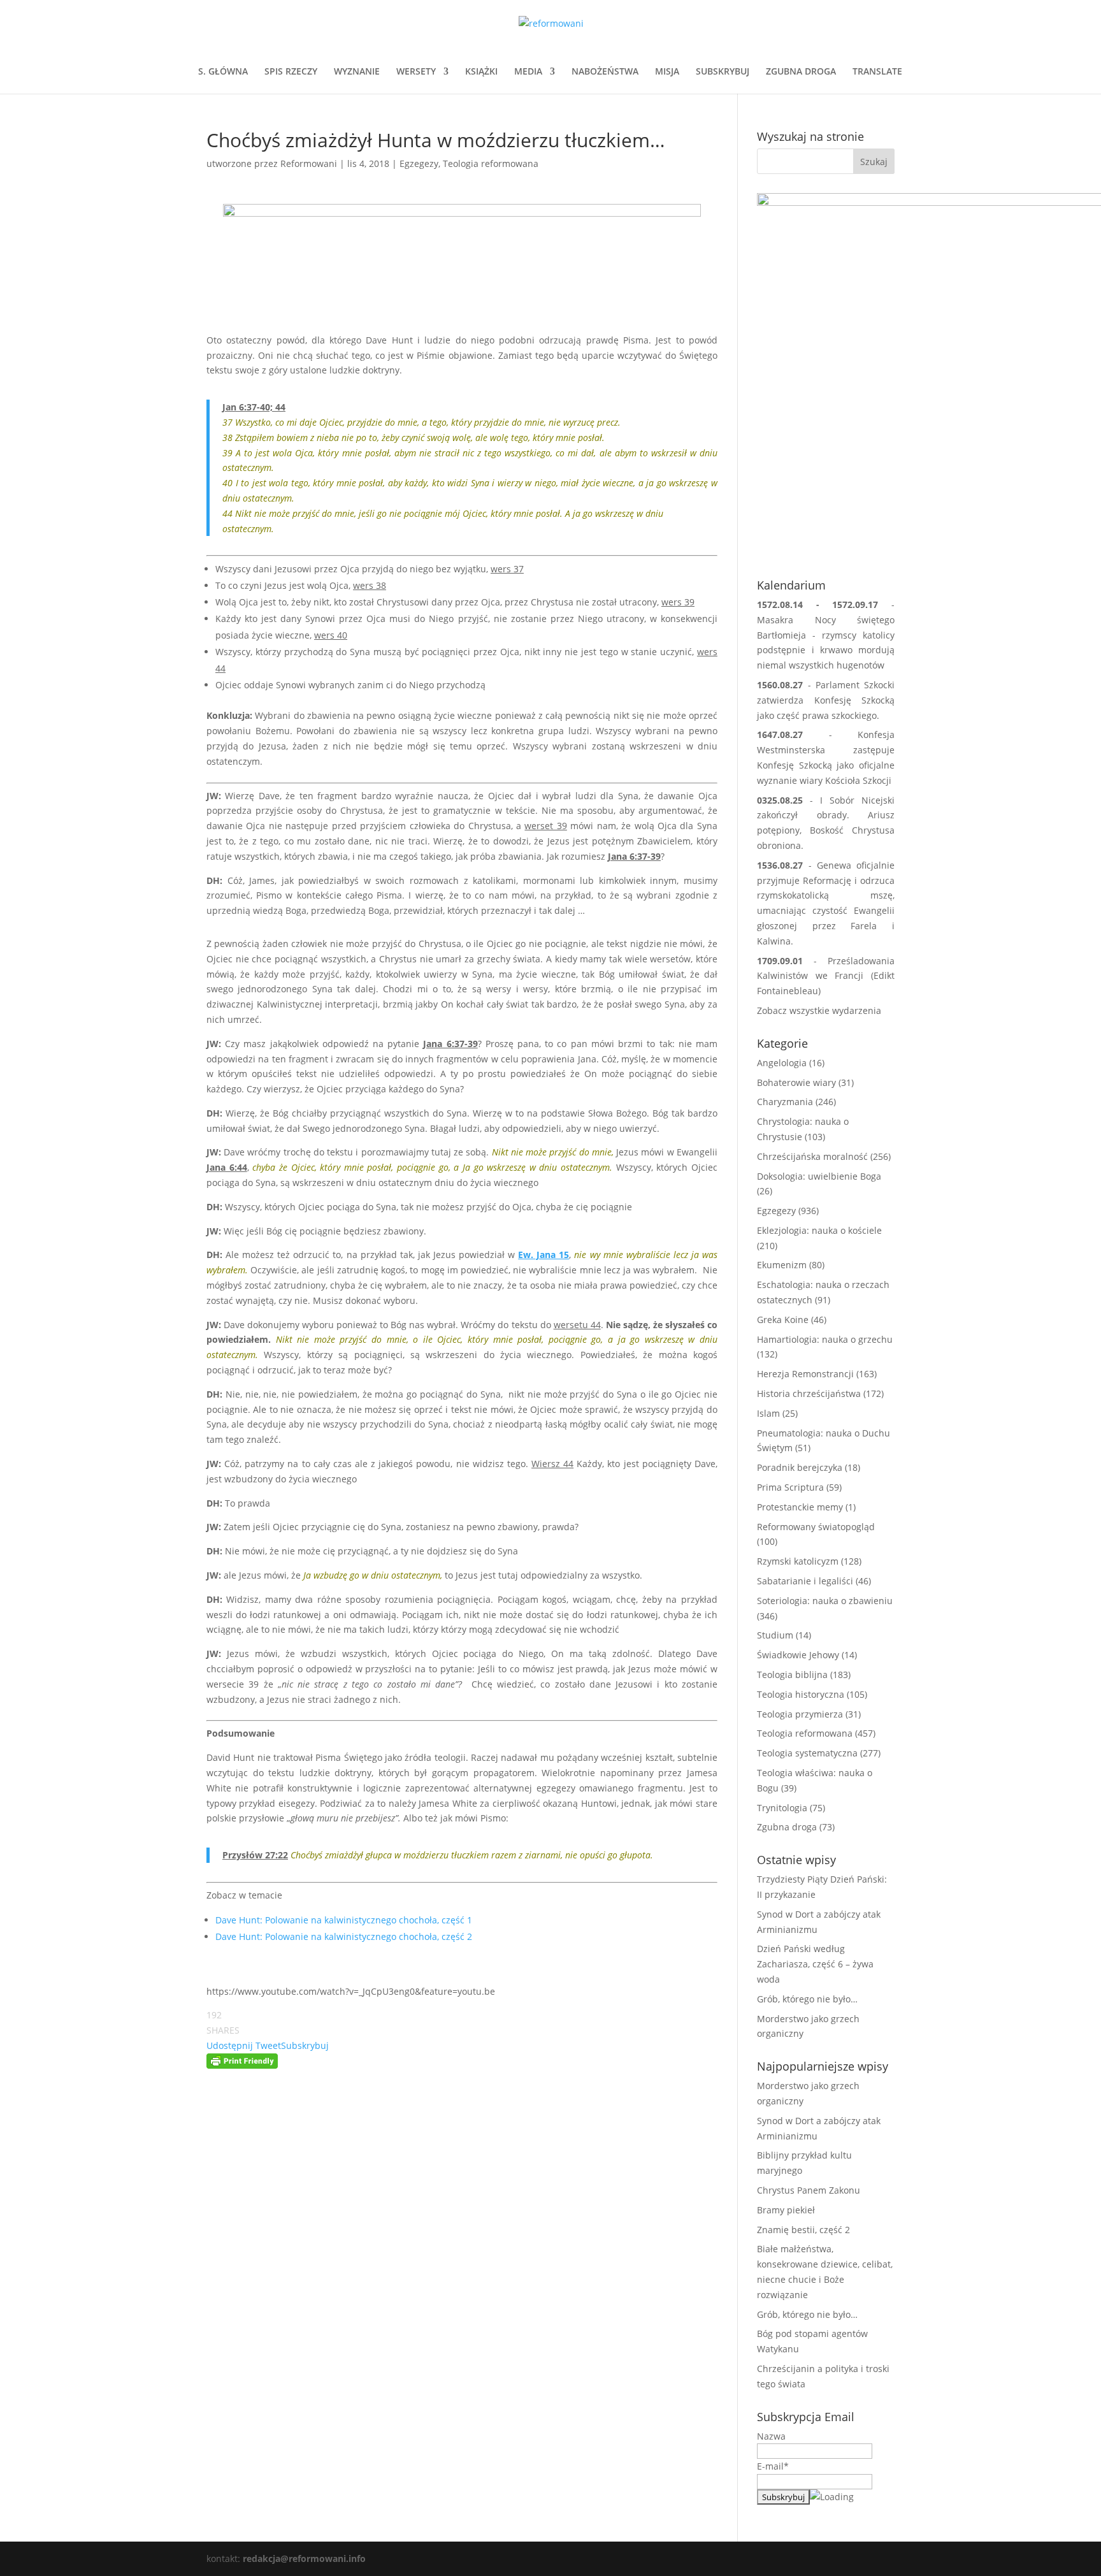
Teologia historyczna (801, 1694)
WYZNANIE (357, 72)
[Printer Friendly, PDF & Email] (242, 2061)
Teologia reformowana (491, 163)
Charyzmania (785, 1102)
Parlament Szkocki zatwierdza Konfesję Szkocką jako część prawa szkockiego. (826, 700)
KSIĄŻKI (481, 72)
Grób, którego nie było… (807, 1999)
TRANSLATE (877, 72)
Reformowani (309, 163)
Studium (775, 1635)
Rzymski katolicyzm (798, 1561)
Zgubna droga (787, 1827)
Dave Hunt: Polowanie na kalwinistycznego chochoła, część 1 (344, 1920)
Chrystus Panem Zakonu (809, 2190)
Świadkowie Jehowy (798, 1655)
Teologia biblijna (792, 1675)
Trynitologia (782, 1808)
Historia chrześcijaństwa (809, 1393)
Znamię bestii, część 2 (803, 2230)
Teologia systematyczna (807, 1753)
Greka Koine (783, 1320)
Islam (768, 1413)
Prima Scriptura (790, 1487)
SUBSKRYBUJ (723, 72)
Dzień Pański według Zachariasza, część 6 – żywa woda (815, 1964)
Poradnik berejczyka (800, 1467)
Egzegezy (419, 163)
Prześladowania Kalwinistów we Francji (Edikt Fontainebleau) (826, 976)
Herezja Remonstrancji (805, 1374)
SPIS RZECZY (291, 72)
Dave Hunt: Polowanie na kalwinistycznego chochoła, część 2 (344, 1936)
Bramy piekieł (786, 2210)
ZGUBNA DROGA (801, 72)
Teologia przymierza (800, 1714)
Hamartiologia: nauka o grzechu (825, 1339)
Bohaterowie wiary (796, 1082)
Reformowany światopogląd (816, 1527)
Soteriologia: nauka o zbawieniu (825, 1601)
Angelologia (782, 1063)
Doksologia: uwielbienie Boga (819, 1176)
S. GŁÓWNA (223, 72)
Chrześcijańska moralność (812, 1156)
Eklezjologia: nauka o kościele (819, 1230)
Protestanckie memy (800, 1507)
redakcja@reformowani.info (303, 2558)
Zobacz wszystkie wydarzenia (819, 1010)
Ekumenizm (782, 1265)
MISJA (667, 72)
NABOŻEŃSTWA (605, 72)
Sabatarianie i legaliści (805, 1581)
